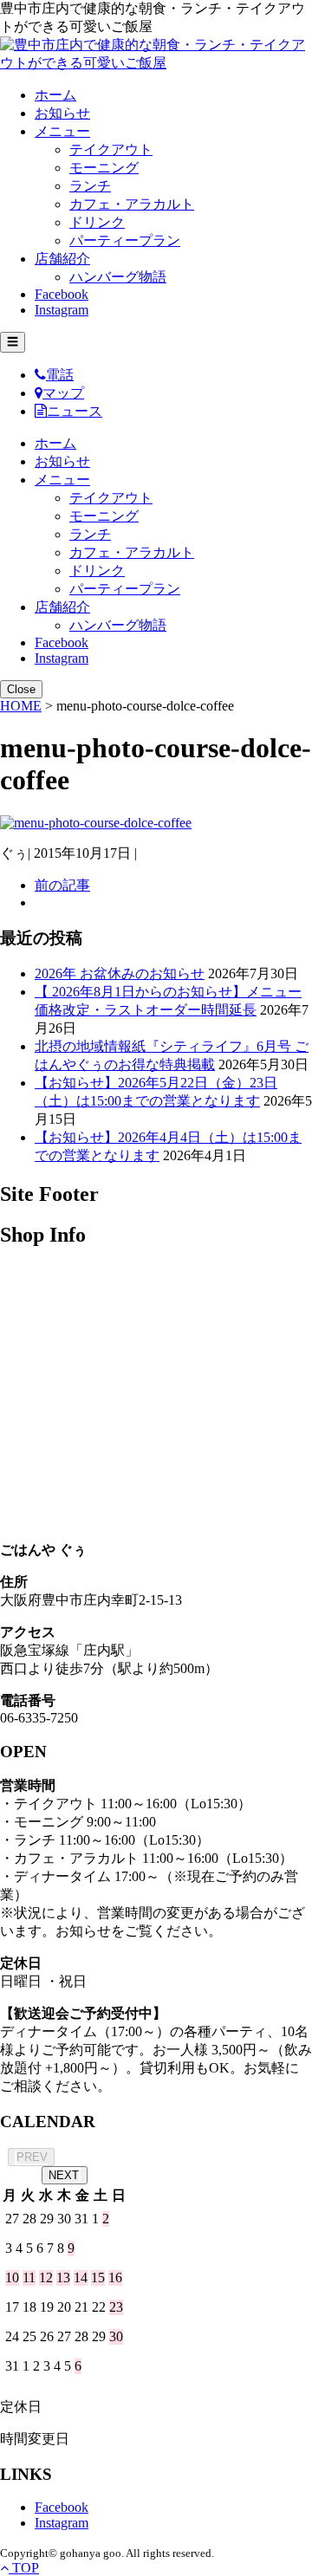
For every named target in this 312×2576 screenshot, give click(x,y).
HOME (21, 706)
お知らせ (62, 113)
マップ (63, 393)
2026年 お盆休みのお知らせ (120, 973)
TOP (24, 2568)
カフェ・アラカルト (132, 204)
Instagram (62, 310)
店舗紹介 (62, 259)
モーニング (104, 168)
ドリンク (97, 222)
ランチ (90, 186)
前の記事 (62, 885)
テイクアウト (111, 149)
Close (21, 689)
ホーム (55, 95)
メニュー (62, 131)
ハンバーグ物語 (118, 277)
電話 (60, 375)
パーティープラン (125, 240)
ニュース (75, 411)
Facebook (62, 294)
